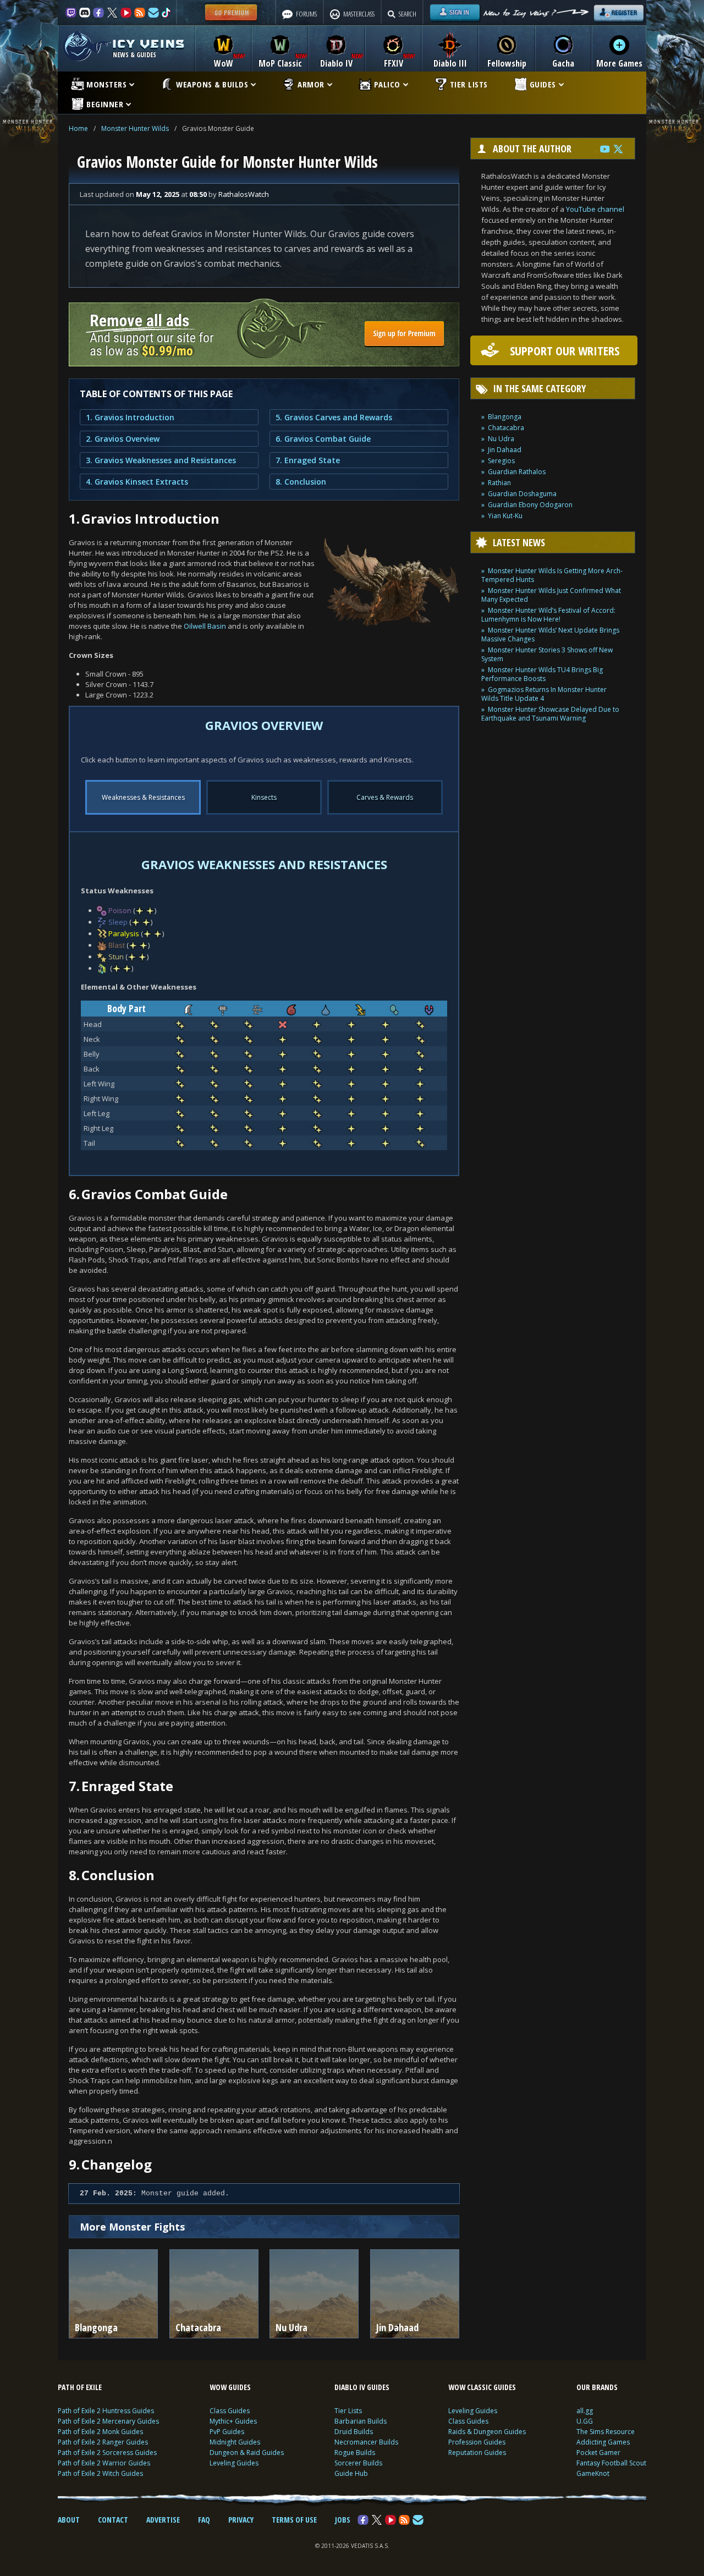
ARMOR (311, 84)
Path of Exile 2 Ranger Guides (103, 2442)
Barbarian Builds (361, 2421)
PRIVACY (241, 2520)
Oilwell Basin (205, 626)
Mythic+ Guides (233, 2421)
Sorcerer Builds (358, 2463)
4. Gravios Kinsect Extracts (137, 482)
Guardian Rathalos (517, 472)
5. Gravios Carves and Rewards (334, 417)
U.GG (585, 2421)
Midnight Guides (235, 2442)
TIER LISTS (469, 84)
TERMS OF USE (294, 2520)
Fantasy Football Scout (611, 2463)
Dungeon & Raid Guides (247, 2453)
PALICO (387, 84)
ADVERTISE (163, 2520)
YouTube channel (595, 209)
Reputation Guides (477, 2453)
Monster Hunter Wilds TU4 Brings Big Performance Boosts (542, 674)
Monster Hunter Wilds (135, 128)
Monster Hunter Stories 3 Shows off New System (547, 654)
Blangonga (505, 417)
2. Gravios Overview (123, 439)
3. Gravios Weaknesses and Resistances (161, 460)
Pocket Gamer (598, 2453)
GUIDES (543, 84)
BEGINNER (105, 104)
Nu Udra (501, 439)
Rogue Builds (355, 2453)
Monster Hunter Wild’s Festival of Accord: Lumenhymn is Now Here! (548, 615)
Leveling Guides (234, 2463)
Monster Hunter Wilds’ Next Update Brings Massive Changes (550, 635)
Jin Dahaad (505, 450)
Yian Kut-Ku (505, 516)
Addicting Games (603, 2442)
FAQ (204, 2520)
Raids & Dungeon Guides (487, 2432)
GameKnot (593, 2473)
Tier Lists (348, 2411)
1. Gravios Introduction (130, 417)
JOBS (343, 2520)
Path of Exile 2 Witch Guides (100, 2473)
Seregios (501, 461)
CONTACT (113, 2520)
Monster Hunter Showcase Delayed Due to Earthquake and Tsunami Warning (550, 714)
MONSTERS (106, 84)
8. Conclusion (301, 482)
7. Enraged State (308, 460)
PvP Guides (227, 2432)
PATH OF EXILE (80, 2387)
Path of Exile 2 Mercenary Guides (108, 2421)
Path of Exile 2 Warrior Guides (104, 2463)
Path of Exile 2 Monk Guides (100, 2432)
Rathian (499, 483)
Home (78, 128)
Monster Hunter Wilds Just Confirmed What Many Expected (551, 595)
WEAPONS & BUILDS (212, 84)
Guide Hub (351, 2473)
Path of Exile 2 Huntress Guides (106, 2411)
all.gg (585, 2411)
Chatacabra (506, 428)
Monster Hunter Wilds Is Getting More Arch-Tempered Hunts (552, 575)
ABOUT (69, 2520)
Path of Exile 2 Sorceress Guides (107, 2453)
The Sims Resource (606, 2432)
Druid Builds (354, 2432)
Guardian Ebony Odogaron (530, 505)
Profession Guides (477, 2442)
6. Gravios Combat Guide (323, 439)
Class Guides (230, 2411)
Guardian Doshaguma (522, 494)
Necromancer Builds (366, 2442)
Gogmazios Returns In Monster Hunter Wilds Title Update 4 (544, 694)
